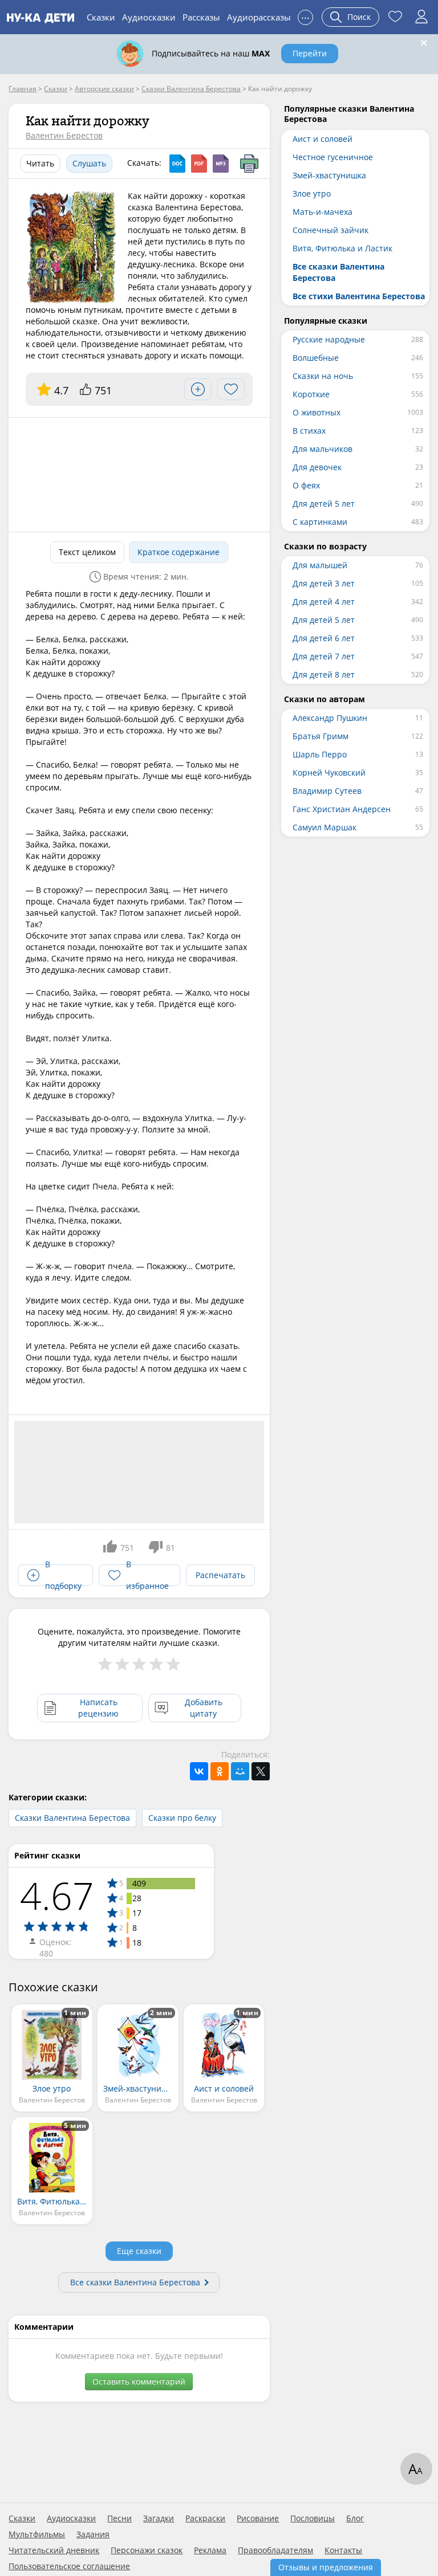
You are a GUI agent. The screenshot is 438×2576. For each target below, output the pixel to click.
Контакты (343, 2550)
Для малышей (320, 565)
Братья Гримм (321, 736)
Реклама (210, 2550)
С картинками (320, 522)
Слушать (89, 163)
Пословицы (313, 2518)
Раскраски (205, 2518)
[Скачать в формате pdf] (199, 164)
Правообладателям (275, 2550)
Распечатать (220, 1575)
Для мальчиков (323, 449)
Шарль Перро (320, 754)
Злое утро (312, 193)
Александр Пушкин (330, 718)
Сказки (101, 17)
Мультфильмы (37, 2534)
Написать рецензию (98, 1708)
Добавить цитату (204, 1708)
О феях (306, 485)
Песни (119, 2518)
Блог (355, 2518)
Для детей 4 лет (324, 602)
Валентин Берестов (64, 135)
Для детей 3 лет (324, 583)
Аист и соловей (323, 139)
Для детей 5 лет (324, 504)
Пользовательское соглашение (69, 2566)
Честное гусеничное (333, 157)
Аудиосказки (149, 17)
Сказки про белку (182, 1818)
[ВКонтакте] (199, 1771)
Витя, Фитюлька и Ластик (342, 248)
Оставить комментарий (139, 2381)
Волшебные (316, 358)
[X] (261, 1771)
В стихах (309, 431)
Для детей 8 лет (324, 674)
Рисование (258, 2518)
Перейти (310, 53)
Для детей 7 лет (324, 656)
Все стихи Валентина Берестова (359, 296)
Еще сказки (139, 2251)
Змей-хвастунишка (329, 175)
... (305, 16)
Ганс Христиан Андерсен (342, 809)
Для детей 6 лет (324, 638)
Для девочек (317, 467)
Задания (93, 2534)
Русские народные (329, 339)
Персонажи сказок (147, 2550)
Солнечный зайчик (330, 230)
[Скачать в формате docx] (177, 164)
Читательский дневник (54, 2550)
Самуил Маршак (325, 827)
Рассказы (201, 17)
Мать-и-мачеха (323, 212)
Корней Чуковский (329, 773)
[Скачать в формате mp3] (221, 164)
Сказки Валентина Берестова (72, 1818)
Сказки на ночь (323, 376)
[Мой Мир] (240, 1771)
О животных (317, 412)
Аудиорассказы (259, 17)
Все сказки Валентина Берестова (135, 2282)
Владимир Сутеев (327, 791)
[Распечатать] (249, 164)
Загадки (159, 2518)
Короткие (311, 394)
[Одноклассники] (220, 1771)
